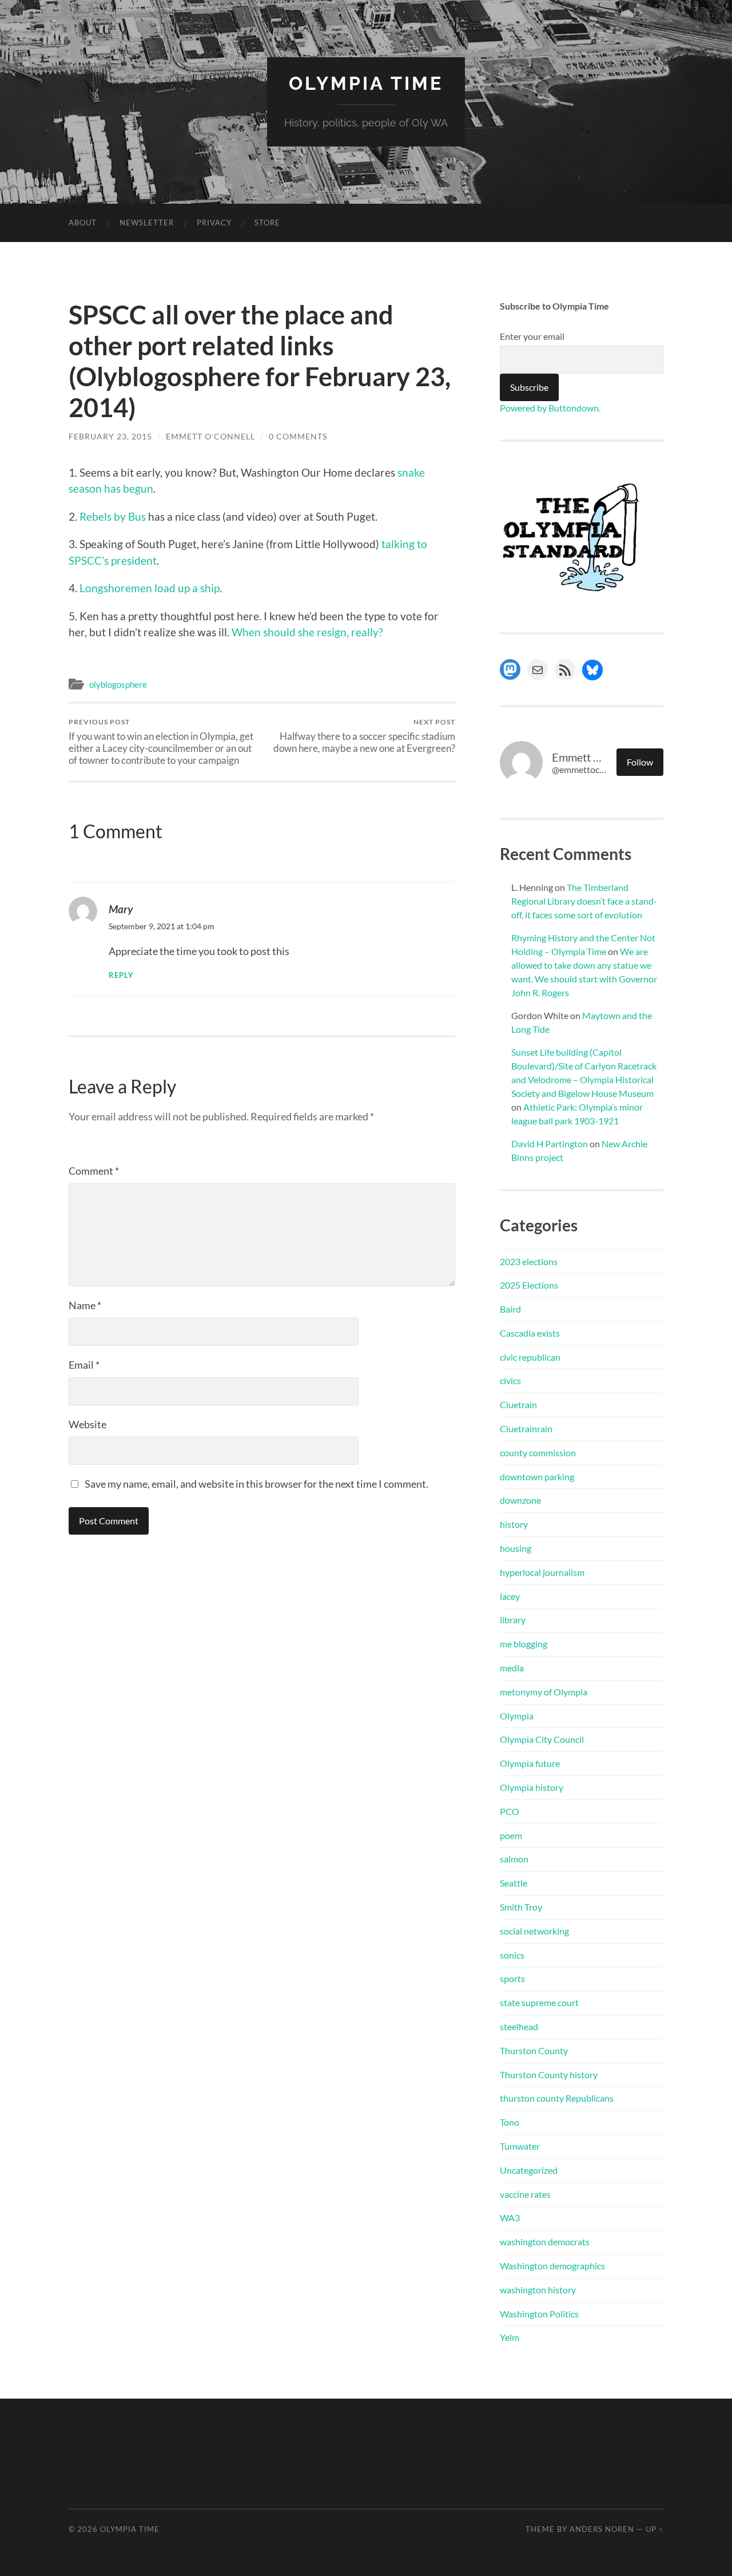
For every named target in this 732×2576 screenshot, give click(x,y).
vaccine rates (525, 2194)
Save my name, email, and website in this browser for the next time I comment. (256, 1484)
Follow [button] (640, 762)
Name (85, 1305)
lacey (510, 1596)
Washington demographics (552, 2266)
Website (87, 1424)
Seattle (514, 1883)
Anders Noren (602, 2529)
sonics (512, 1955)
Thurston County (534, 2050)
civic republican (530, 1357)
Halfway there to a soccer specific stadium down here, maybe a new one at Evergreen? (364, 736)
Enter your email (532, 336)
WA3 (510, 2218)
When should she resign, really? (307, 632)
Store (267, 223)
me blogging (524, 1644)
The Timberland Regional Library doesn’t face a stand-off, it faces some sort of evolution (584, 901)
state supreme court (539, 2002)
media (512, 1668)
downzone (520, 1500)
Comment (94, 1171)
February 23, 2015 (110, 436)
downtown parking (537, 1477)
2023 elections (529, 1261)
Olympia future (530, 1763)
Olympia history (532, 1787)
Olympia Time (366, 83)
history (514, 1524)
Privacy (214, 223)
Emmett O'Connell (210, 436)
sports (512, 1978)
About (83, 223)
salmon (514, 1859)
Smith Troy (521, 1907)
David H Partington (550, 1144)
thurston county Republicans (557, 2098)
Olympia (517, 1716)
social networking (534, 1931)
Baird (510, 1309)
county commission (538, 1453)
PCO (510, 1811)
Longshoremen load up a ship (150, 588)
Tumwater (520, 2146)
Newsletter (147, 223)
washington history (538, 2290)
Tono (510, 2122)
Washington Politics (539, 2314)
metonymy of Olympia (544, 1692)
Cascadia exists (530, 1333)
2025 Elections (529, 1285)
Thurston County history (549, 2074)
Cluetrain (518, 1404)
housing (516, 1548)
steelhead (519, 2026)
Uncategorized (529, 2170)
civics (510, 1380)
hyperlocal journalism (542, 1572)
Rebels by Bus (113, 516)
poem (511, 1835)
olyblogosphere (118, 684)
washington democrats (545, 2242)
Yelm (510, 2337)
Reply (121, 975)
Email (84, 1365)
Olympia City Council (542, 1739)
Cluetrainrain (526, 1428)
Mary (121, 909)
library (513, 1620)
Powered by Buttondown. (550, 408)
